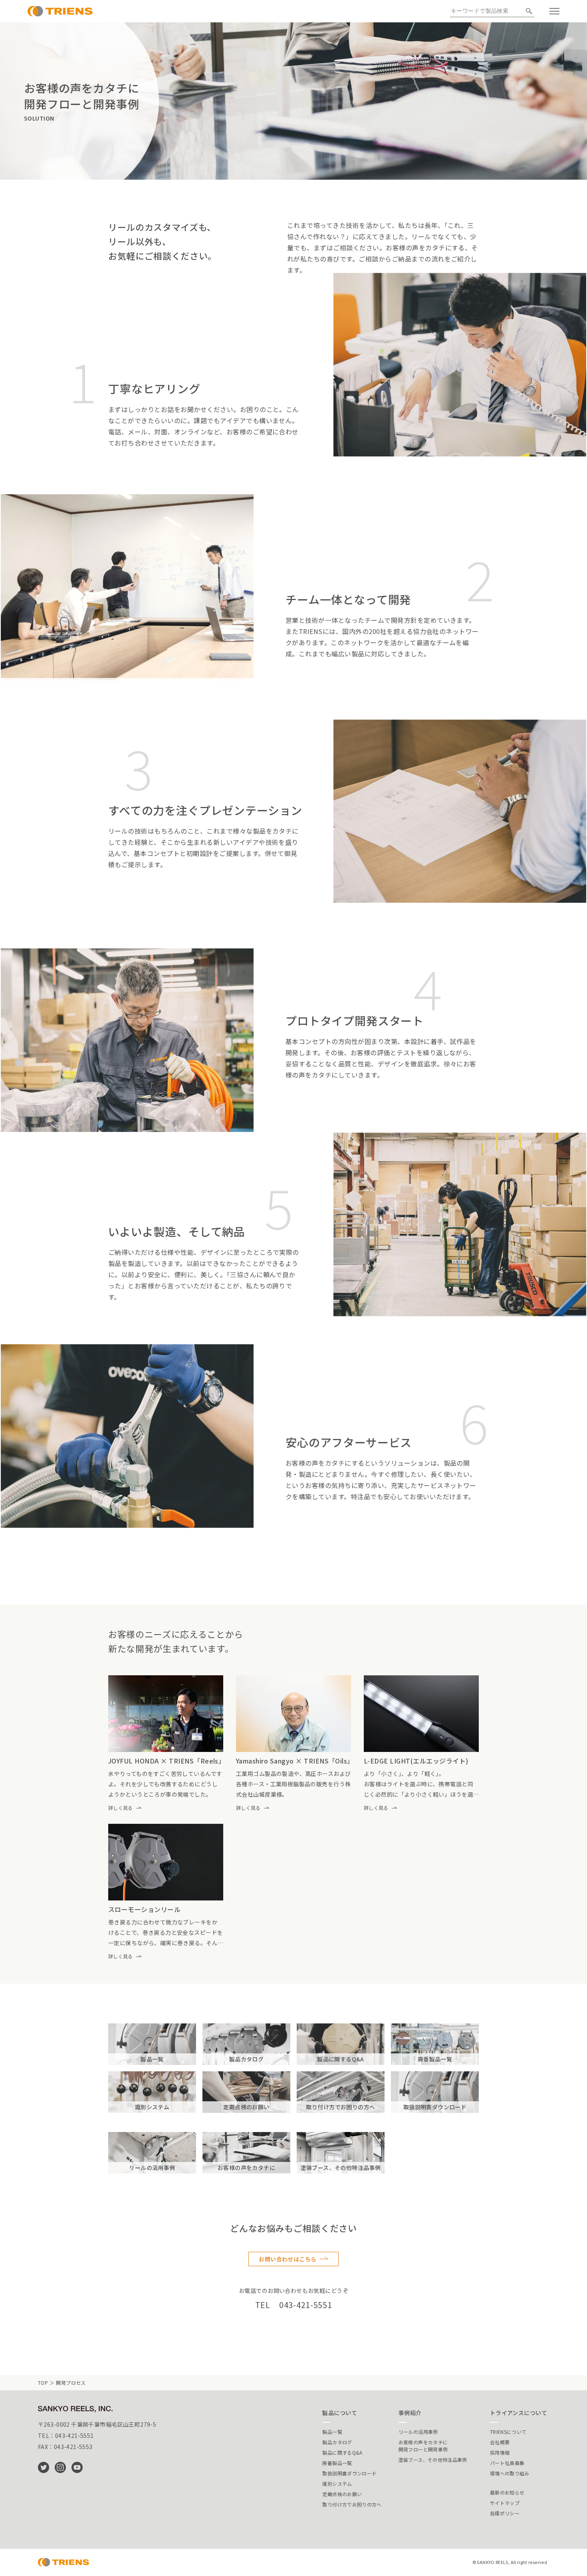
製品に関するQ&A (342, 2452)
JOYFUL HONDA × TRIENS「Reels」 (167, 1761)
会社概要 (500, 2442)
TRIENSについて (508, 2432)
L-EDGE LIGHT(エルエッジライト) (416, 1761)
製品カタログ (337, 2442)
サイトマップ (505, 2503)
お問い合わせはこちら (288, 2259)
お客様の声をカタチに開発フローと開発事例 (423, 2446)
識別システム (337, 2484)
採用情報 (500, 2452)
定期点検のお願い (342, 2494)
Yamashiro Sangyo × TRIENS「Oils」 (295, 1761)
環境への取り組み (510, 2473)
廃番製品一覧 (337, 2463)
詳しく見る (121, 1808)
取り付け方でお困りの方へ (352, 2504)
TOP (43, 2383)
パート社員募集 (507, 2463)
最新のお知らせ (507, 2492)
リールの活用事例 (418, 2432)
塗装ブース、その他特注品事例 (433, 2460)
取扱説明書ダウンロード (349, 2473)
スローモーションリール (144, 1909)
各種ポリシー (505, 2513)
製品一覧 (332, 2432)
